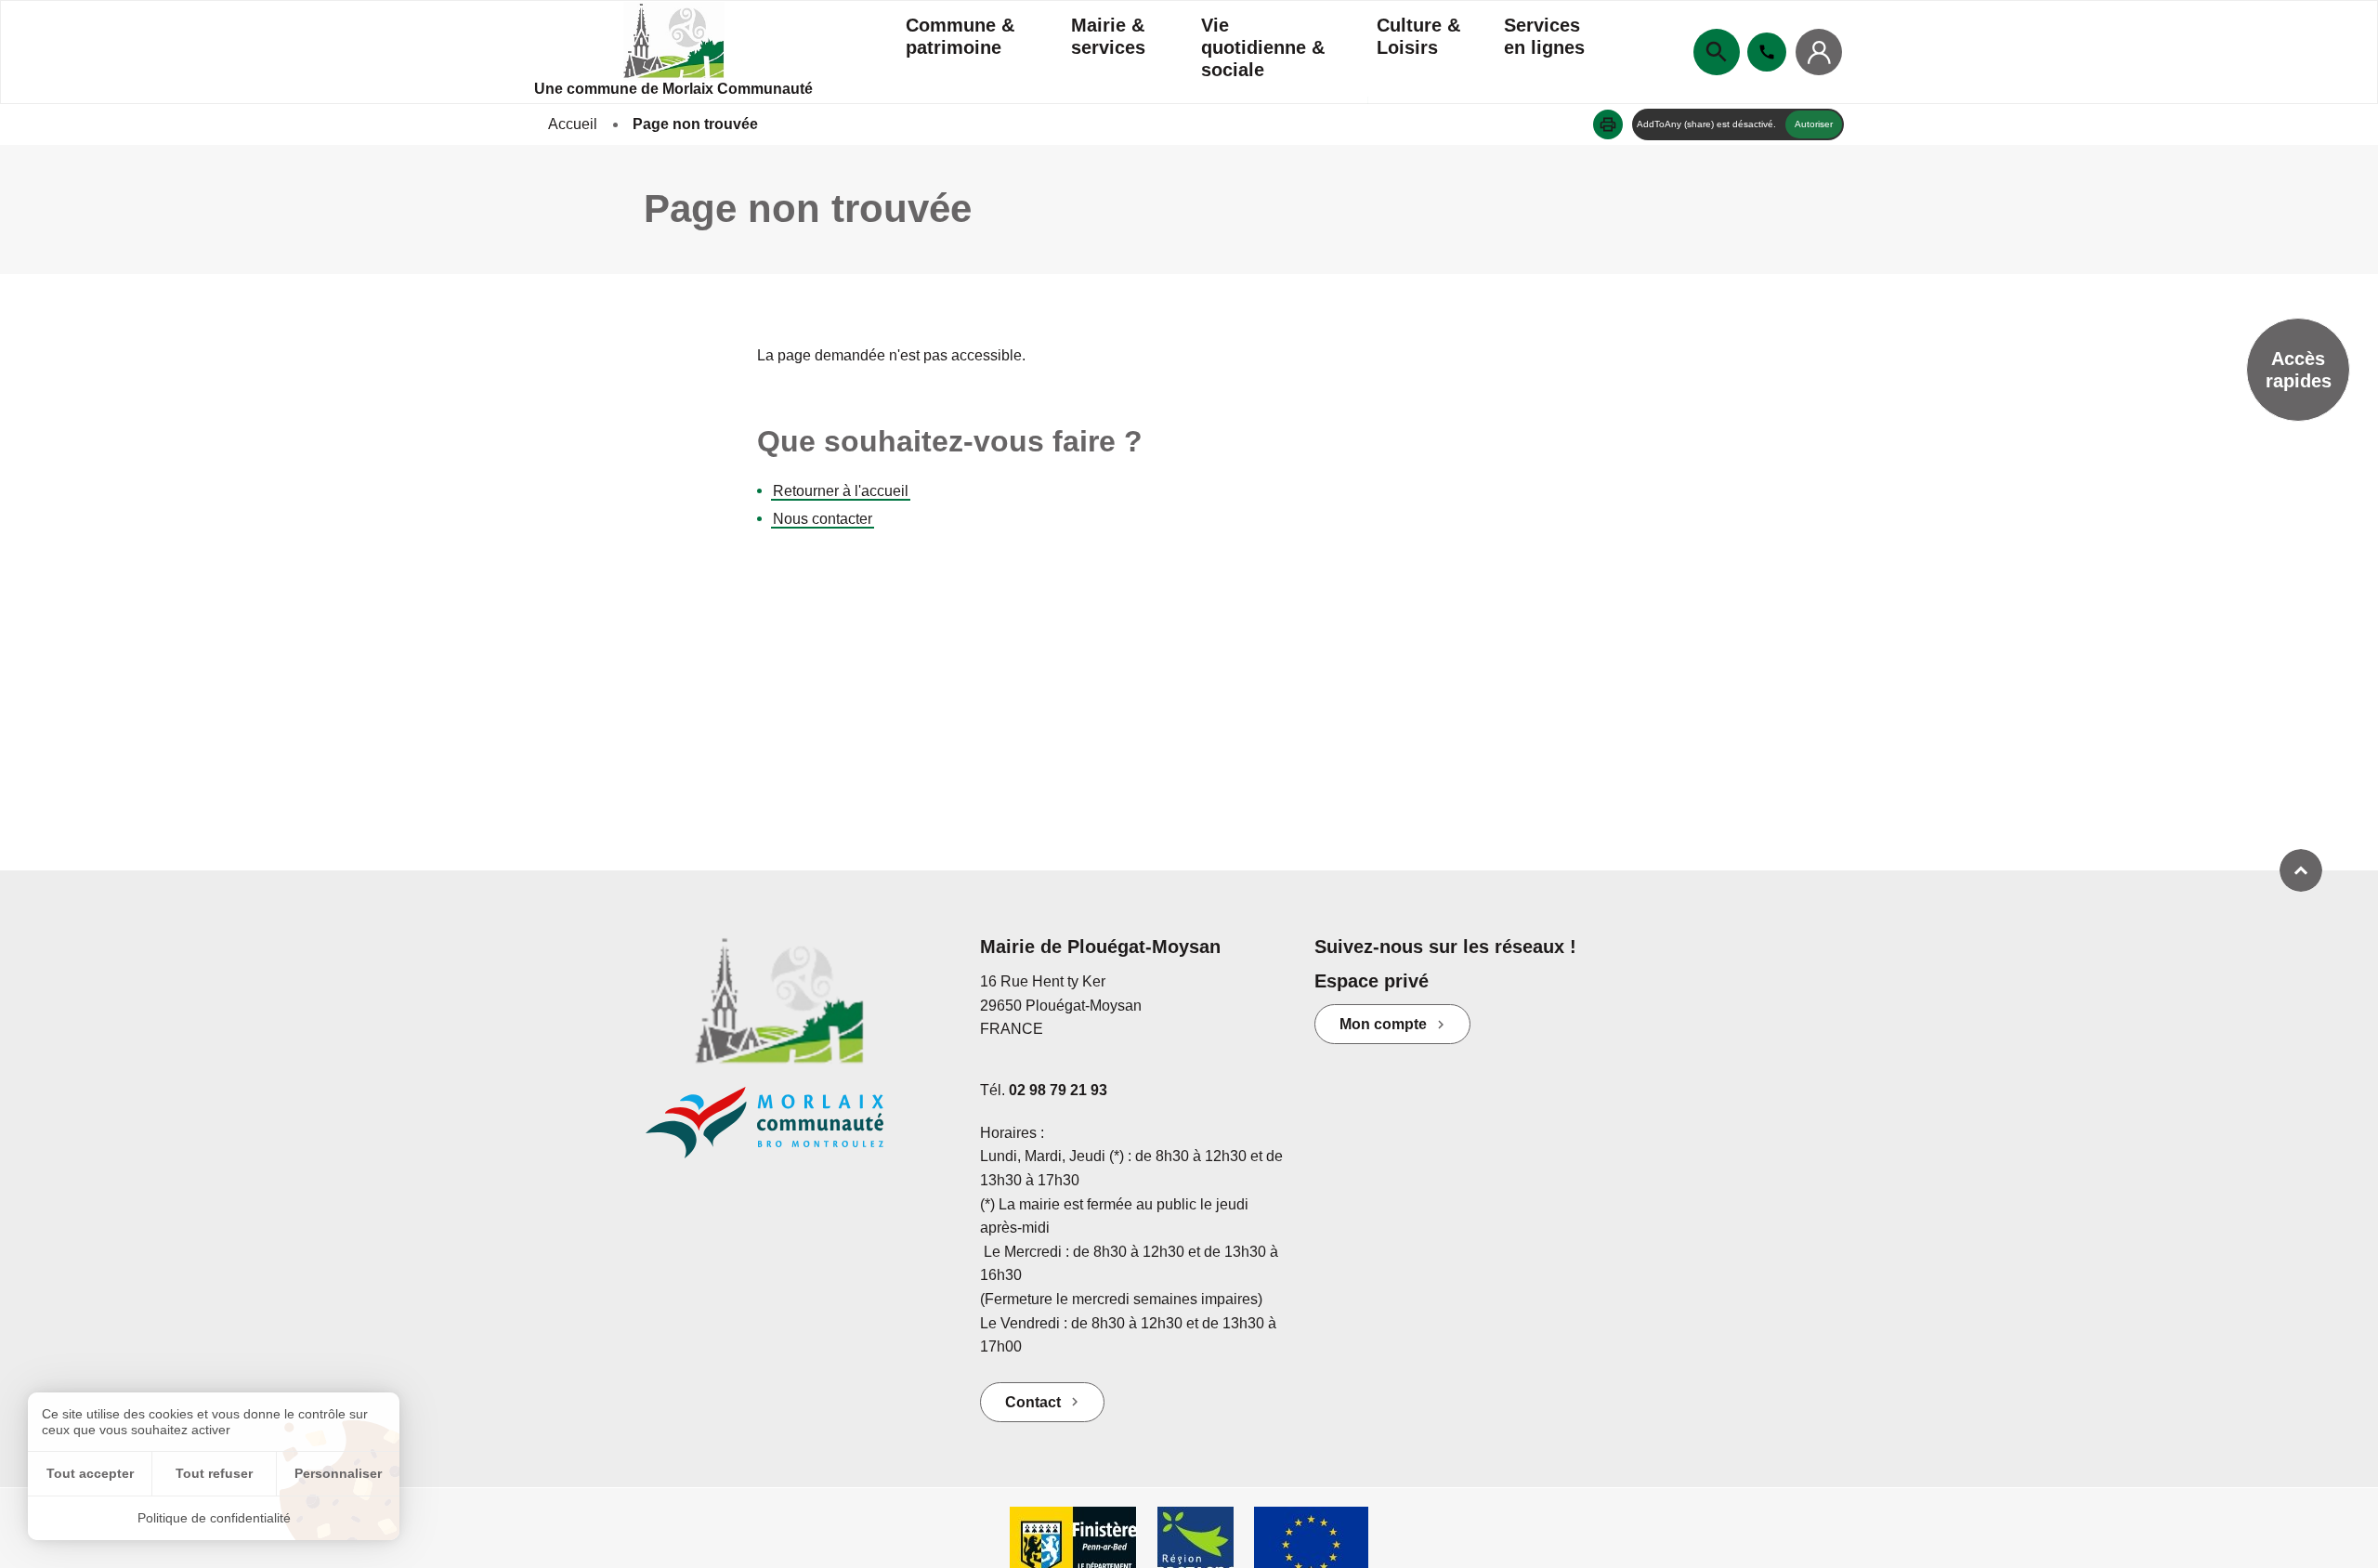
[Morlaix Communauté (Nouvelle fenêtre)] (799, 1132)
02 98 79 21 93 (1058, 1090)
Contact (1033, 1402)
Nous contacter (823, 519)
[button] (1608, 124)
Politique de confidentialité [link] (214, 1518)
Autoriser (1814, 124)
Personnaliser (338, 1473)
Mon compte (1383, 1024)
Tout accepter (90, 1473)
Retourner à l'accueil (841, 491)
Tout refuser (214, 1473)
